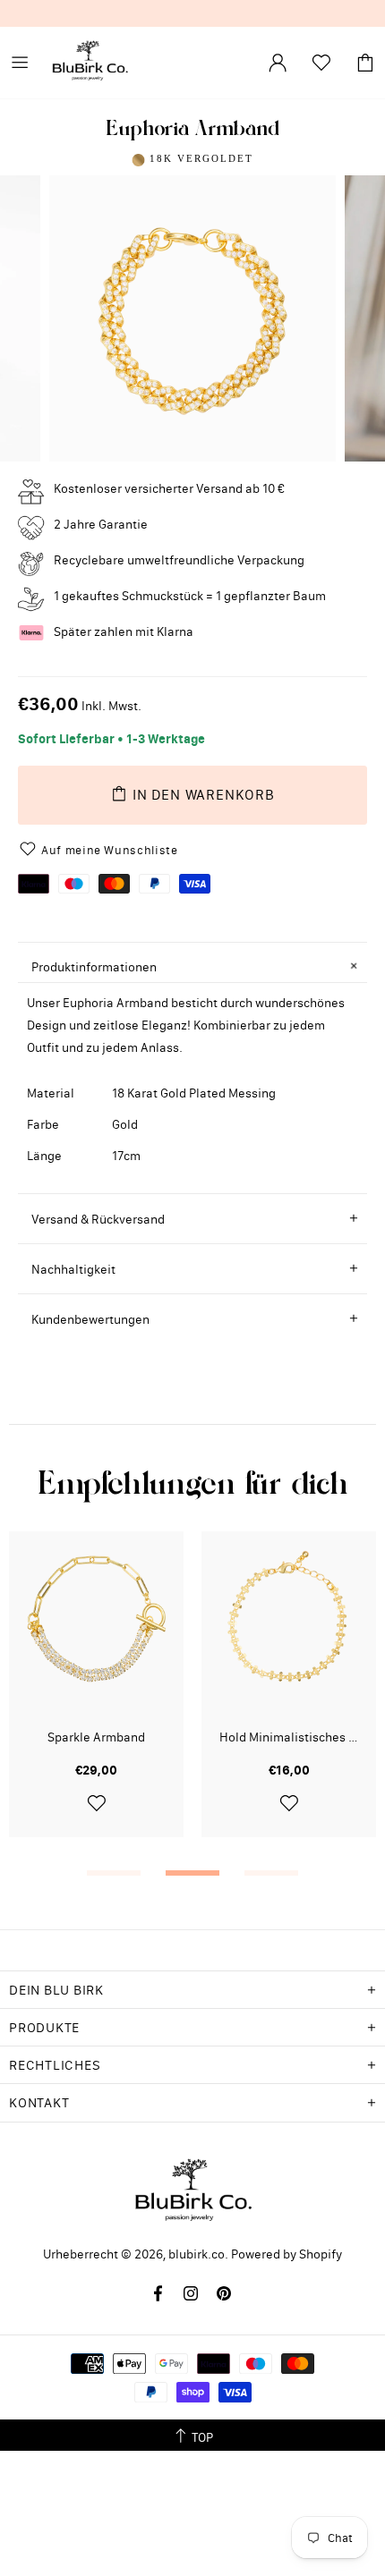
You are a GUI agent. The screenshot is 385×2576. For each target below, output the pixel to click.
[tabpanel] (96, 1698)
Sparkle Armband (96, 1737)
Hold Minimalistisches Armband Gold (289, 1737)
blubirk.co (90, 63)
